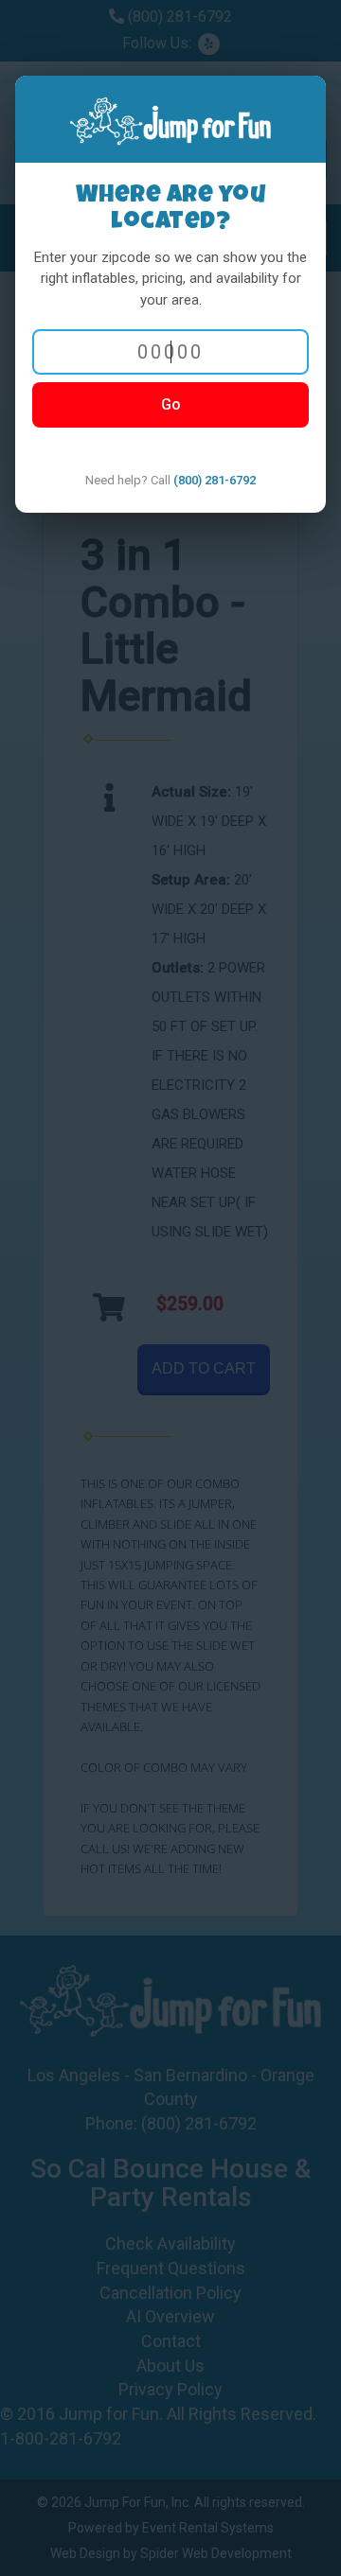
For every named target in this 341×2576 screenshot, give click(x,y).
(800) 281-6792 (215, 480)
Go (171, 404)
